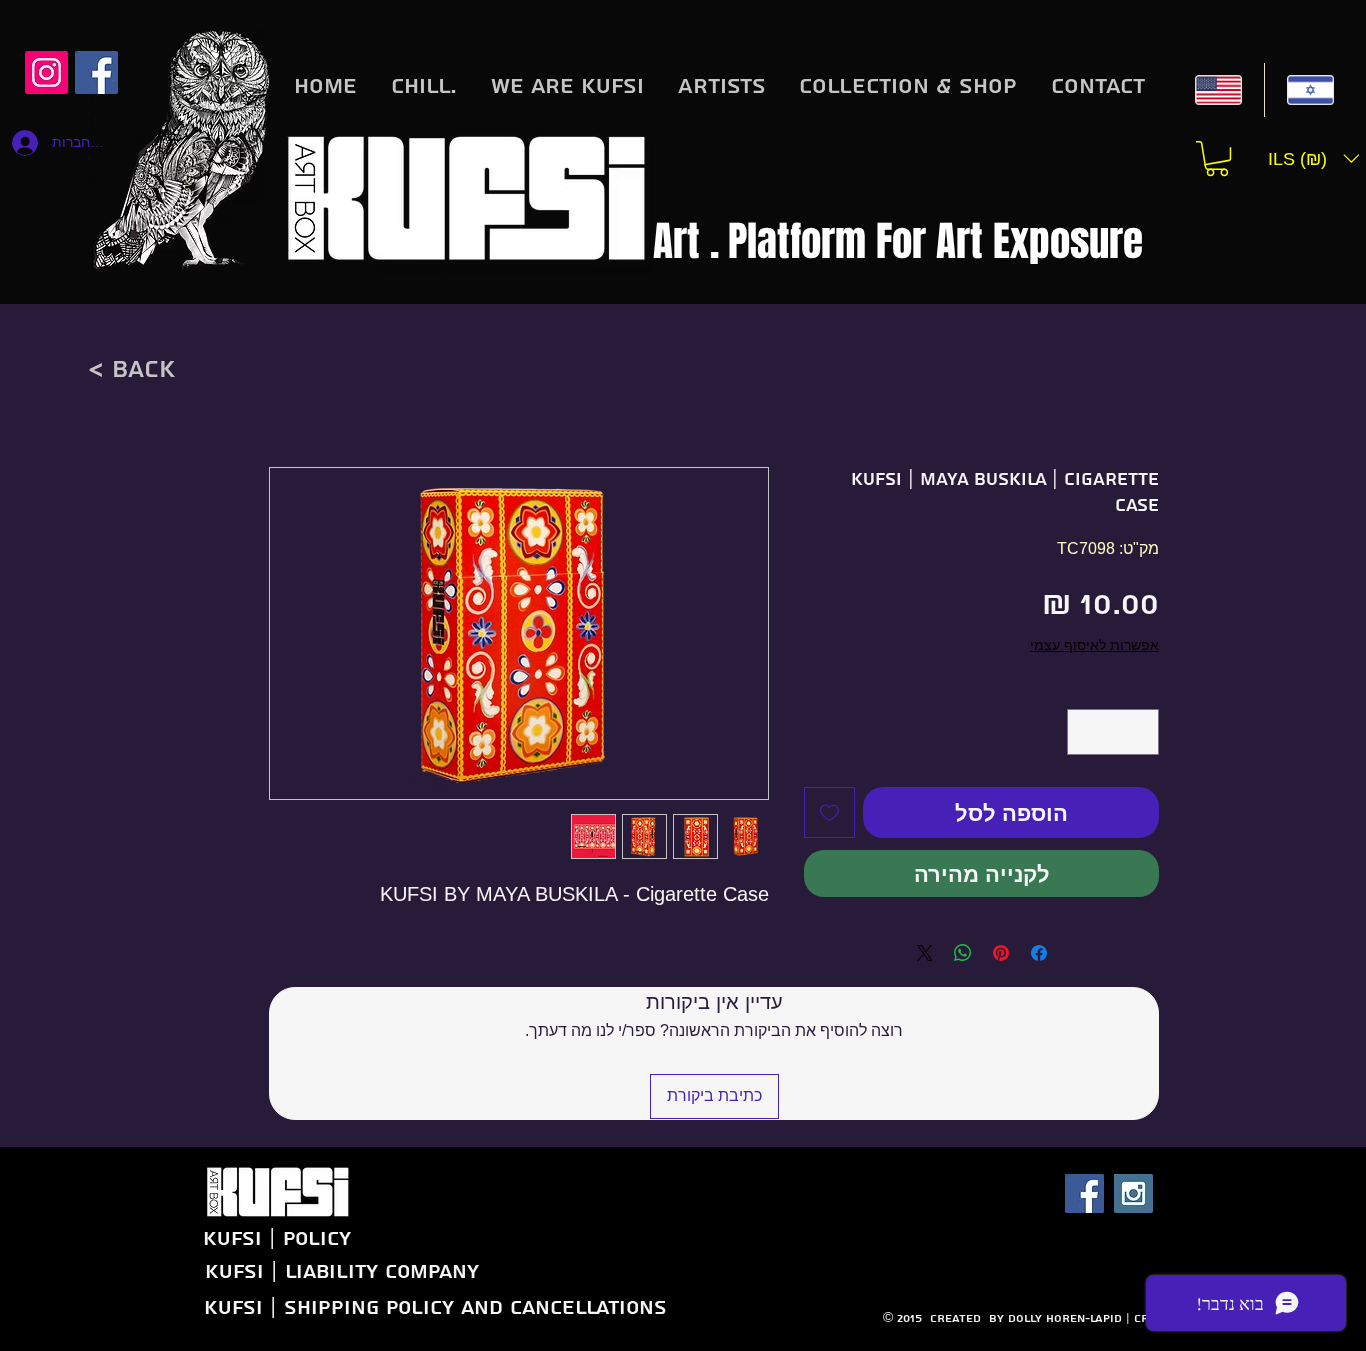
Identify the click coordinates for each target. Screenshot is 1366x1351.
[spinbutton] (1113, 732)
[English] (1218, 90)
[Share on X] (925, 953)
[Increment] (1087, 732)
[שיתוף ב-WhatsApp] (963, 953)
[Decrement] (1139, 732)
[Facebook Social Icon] (1084, 1193)
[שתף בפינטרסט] (1001, 953)
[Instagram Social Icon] (46, 72)
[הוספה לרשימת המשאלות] (829, 812)
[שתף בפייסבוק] (1039, 953)
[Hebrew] (1310, 90)
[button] (1217, 158)
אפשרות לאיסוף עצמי (1094, 645)
